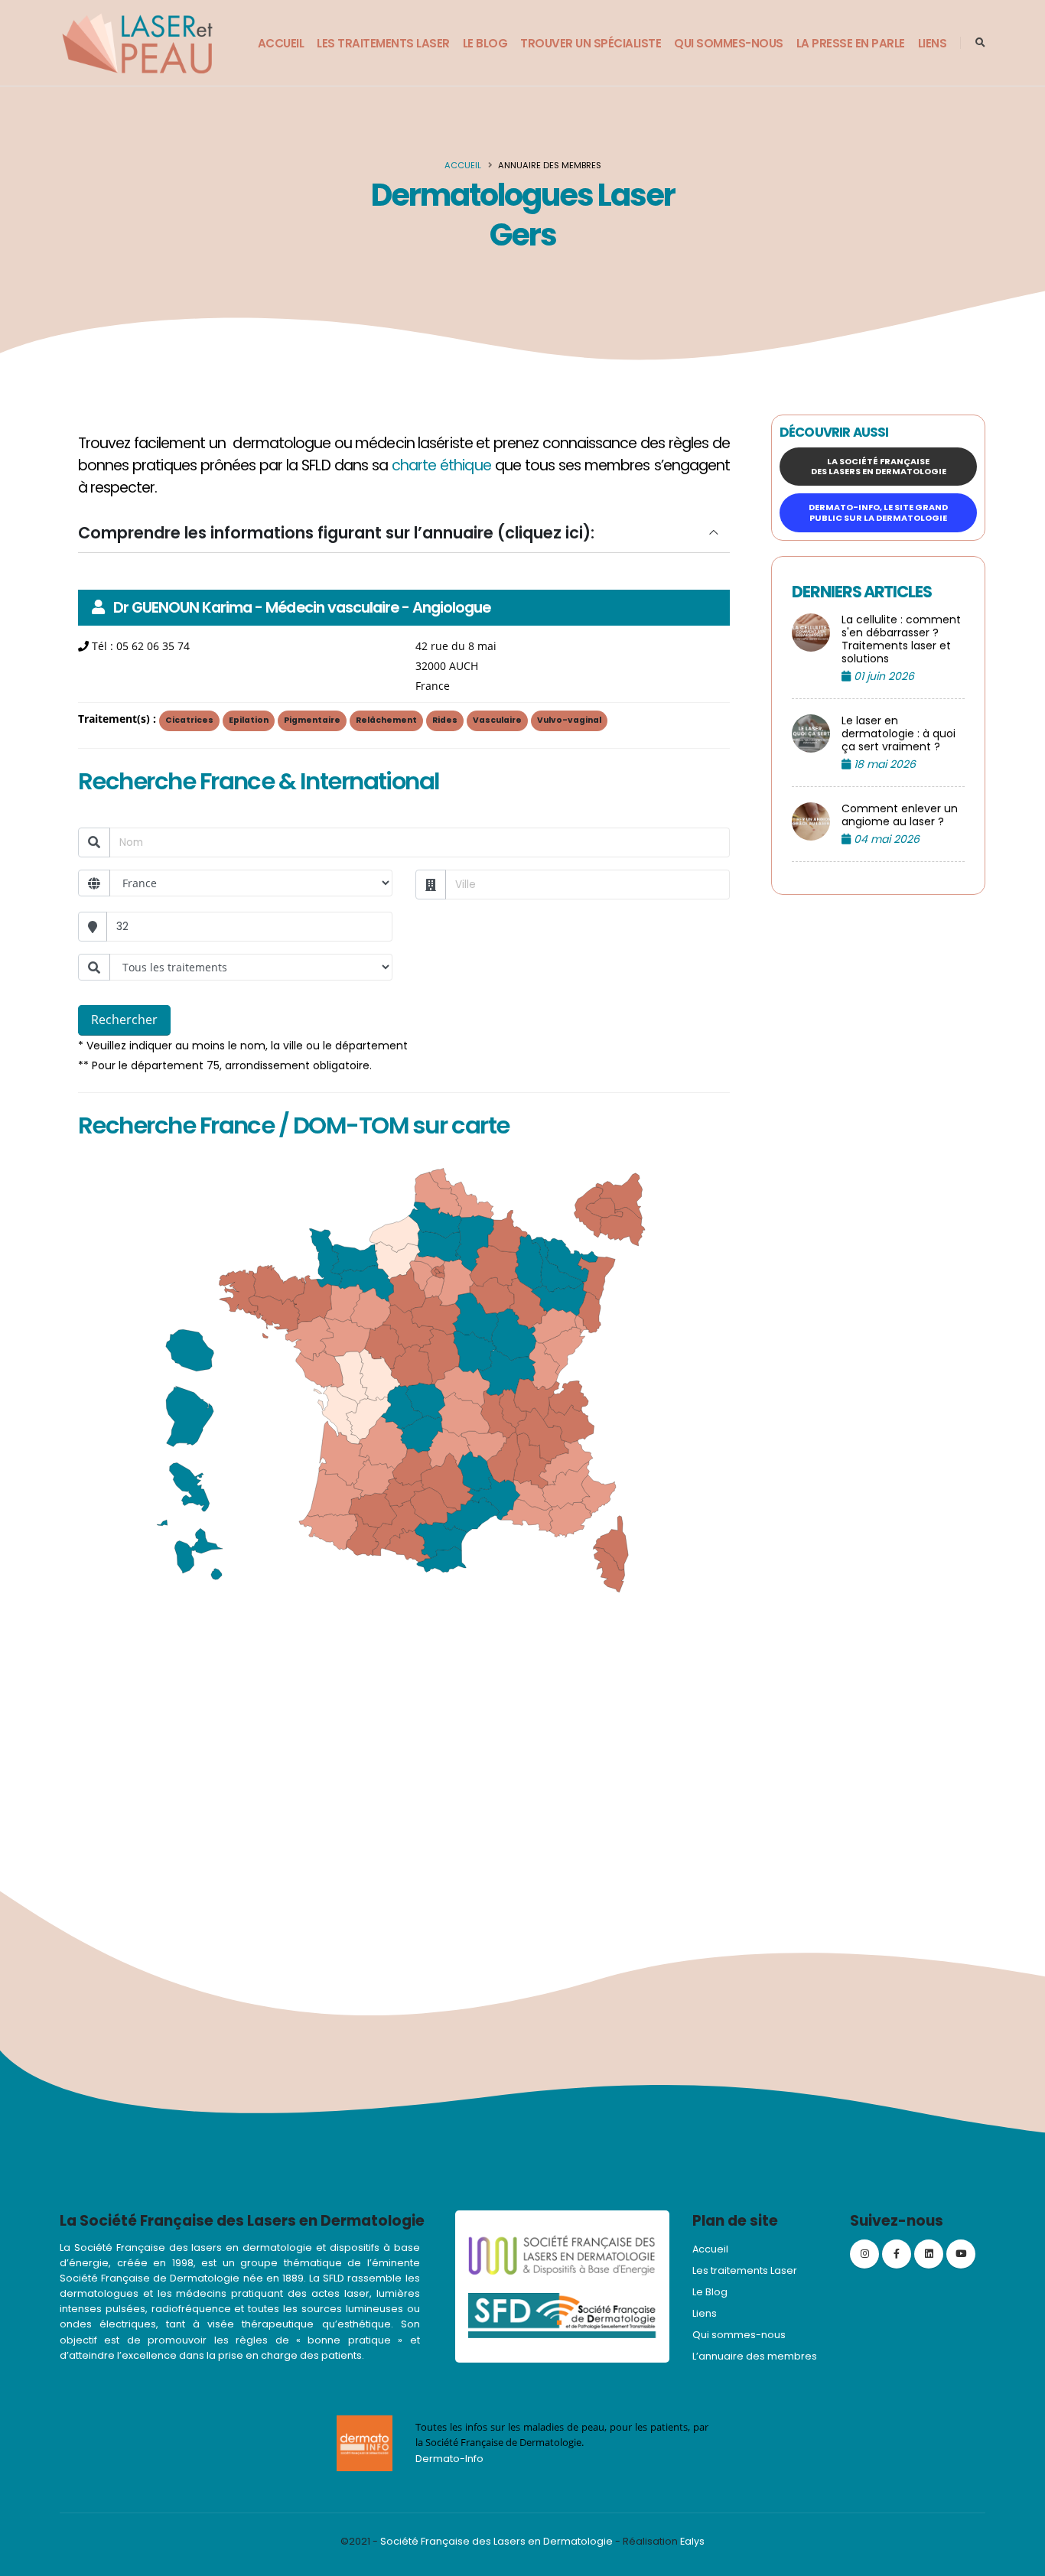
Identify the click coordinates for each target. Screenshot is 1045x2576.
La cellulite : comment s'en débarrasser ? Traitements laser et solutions (901, 639)
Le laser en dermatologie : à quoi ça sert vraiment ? (899, 734)
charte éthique (441, 465)
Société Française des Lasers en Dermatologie (496, 2541)
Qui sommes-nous (729, 43)
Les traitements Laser (383, 43)
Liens (933, 43)
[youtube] (961, 2254)
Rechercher (124, 1020)
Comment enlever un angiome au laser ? (900, 815)
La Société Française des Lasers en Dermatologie (879, 466)
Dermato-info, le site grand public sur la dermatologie (878, 512)
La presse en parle (851, 43)
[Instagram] (864, 2254)
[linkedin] (929, 2254)
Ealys (692, 2541)
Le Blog (485, 43)
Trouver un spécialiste (591, 43)
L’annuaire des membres (755, 2356)
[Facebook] (897, 2254)
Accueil (281, 43)
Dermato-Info (449, 2459)
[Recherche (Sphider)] (980, 43)
